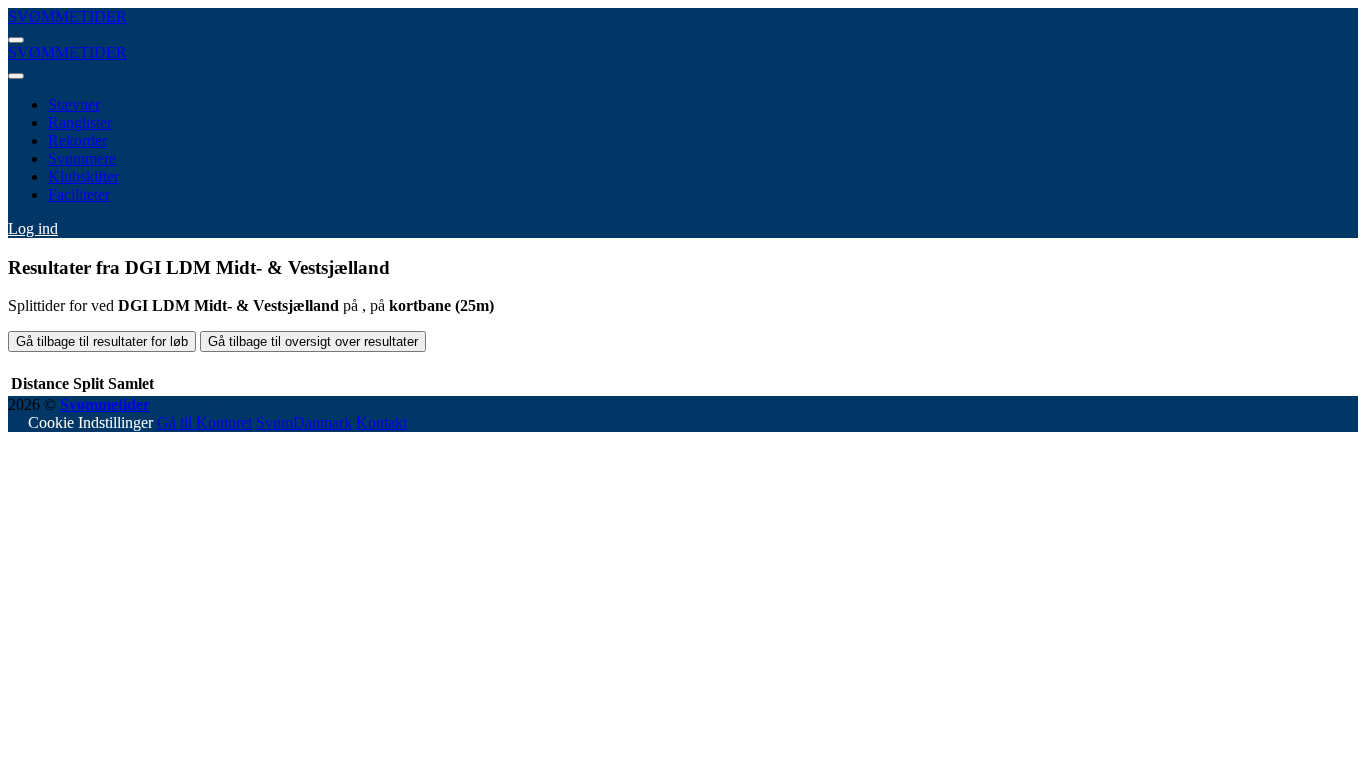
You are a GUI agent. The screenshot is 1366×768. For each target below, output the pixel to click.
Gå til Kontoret (204, 422)
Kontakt (381, 422)
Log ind (33, 228)
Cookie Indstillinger (90, 422)
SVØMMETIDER (67, 16)
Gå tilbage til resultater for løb (102, 341)
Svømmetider (105, 404)
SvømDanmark (304, 422)
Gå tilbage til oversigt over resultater (313, 341)
